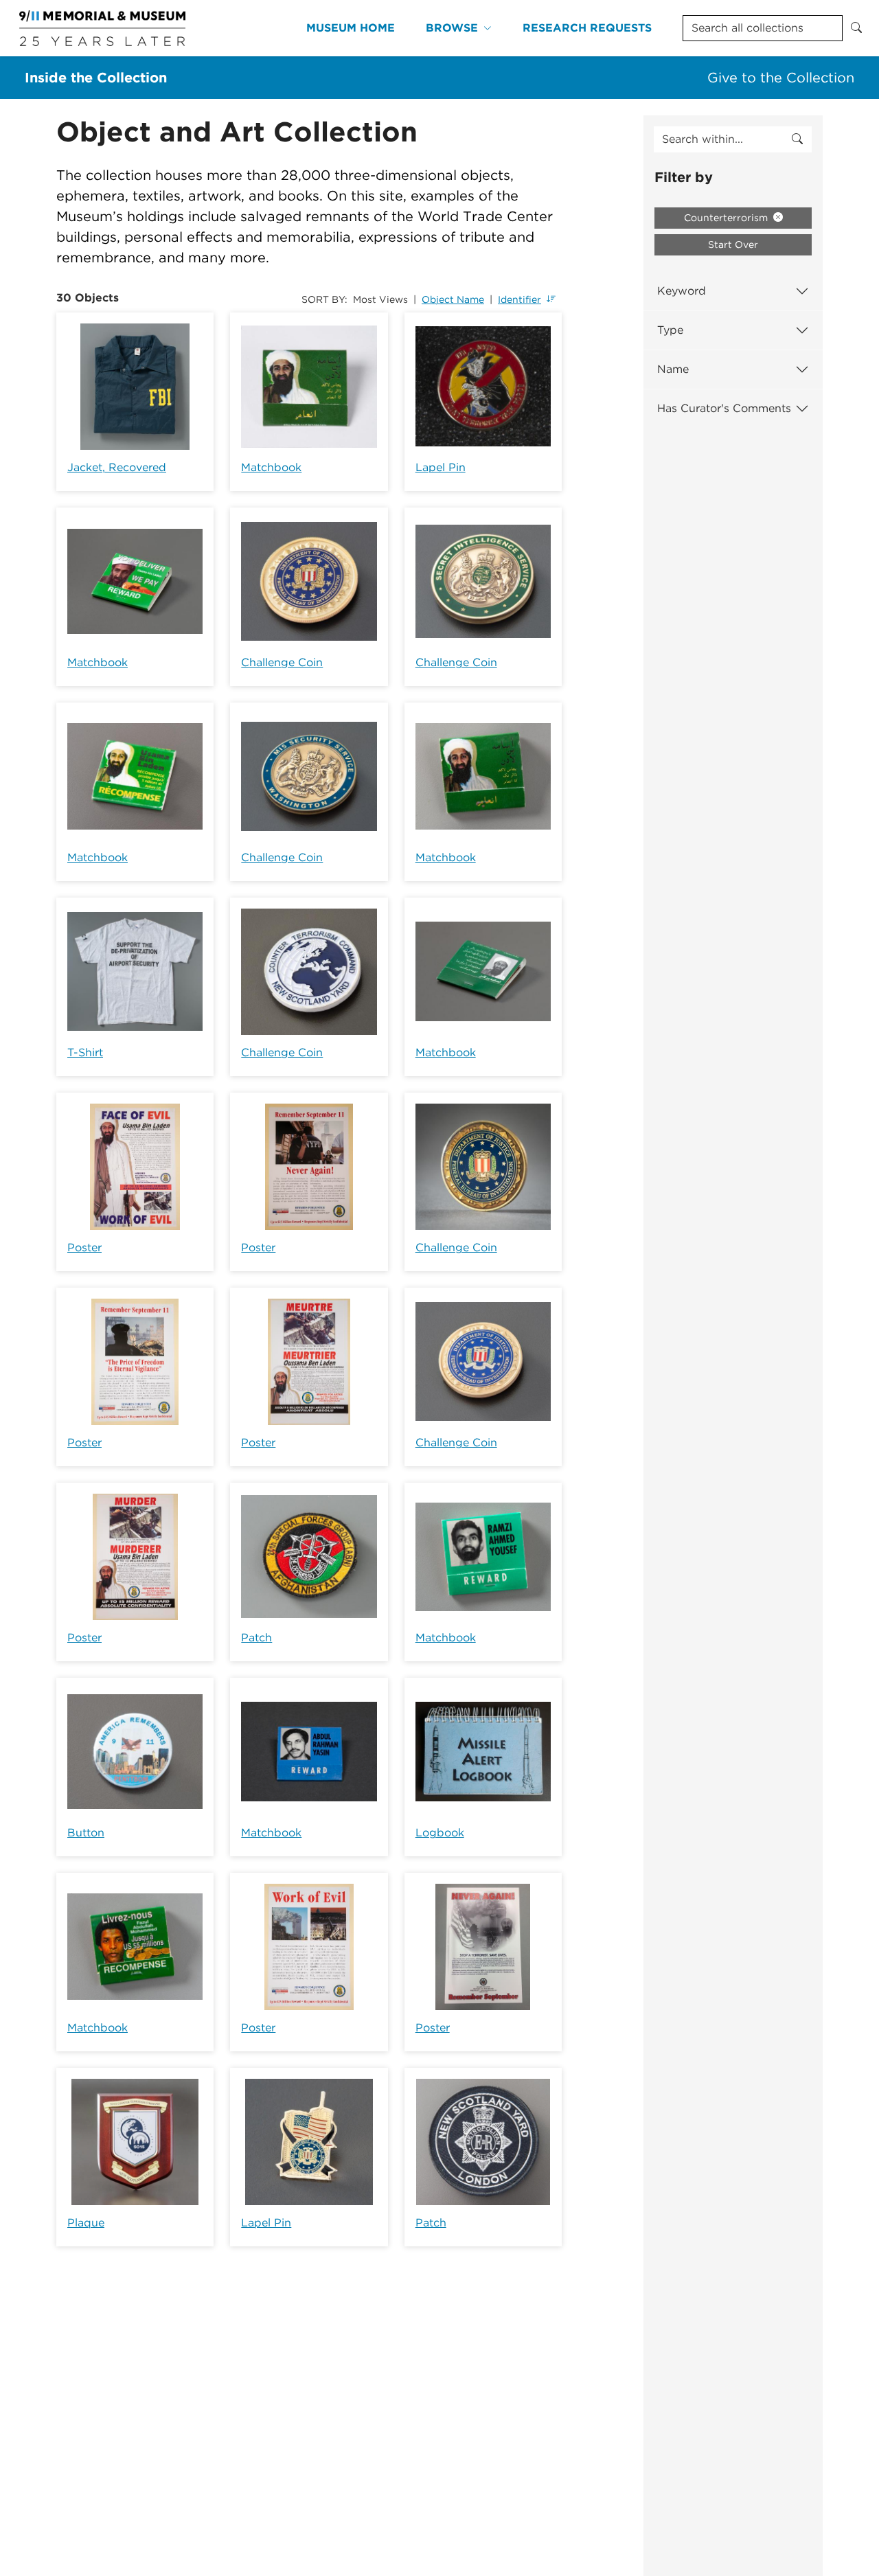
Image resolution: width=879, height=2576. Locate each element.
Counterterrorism (727, 218)
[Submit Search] (856, 28)
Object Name (453, 299)
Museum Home (351, 28)
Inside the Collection (96, 78)
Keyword (682, 291)
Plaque (86, 2223)
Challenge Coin (282, 662)
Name (673, 369)
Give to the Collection (781, 78)
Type (670, 330)
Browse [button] (452, 28)
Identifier (520, 299)
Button (86, 1833)
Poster (84, 1247)
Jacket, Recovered (117, 467)
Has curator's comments (724, 408)
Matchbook (271, 467)
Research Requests (587, 28)
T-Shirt (85, 1052)
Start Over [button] (733, 244)
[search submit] (797, 139)
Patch (256, 1638)
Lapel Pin (441, 467)
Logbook (440, 1833)
